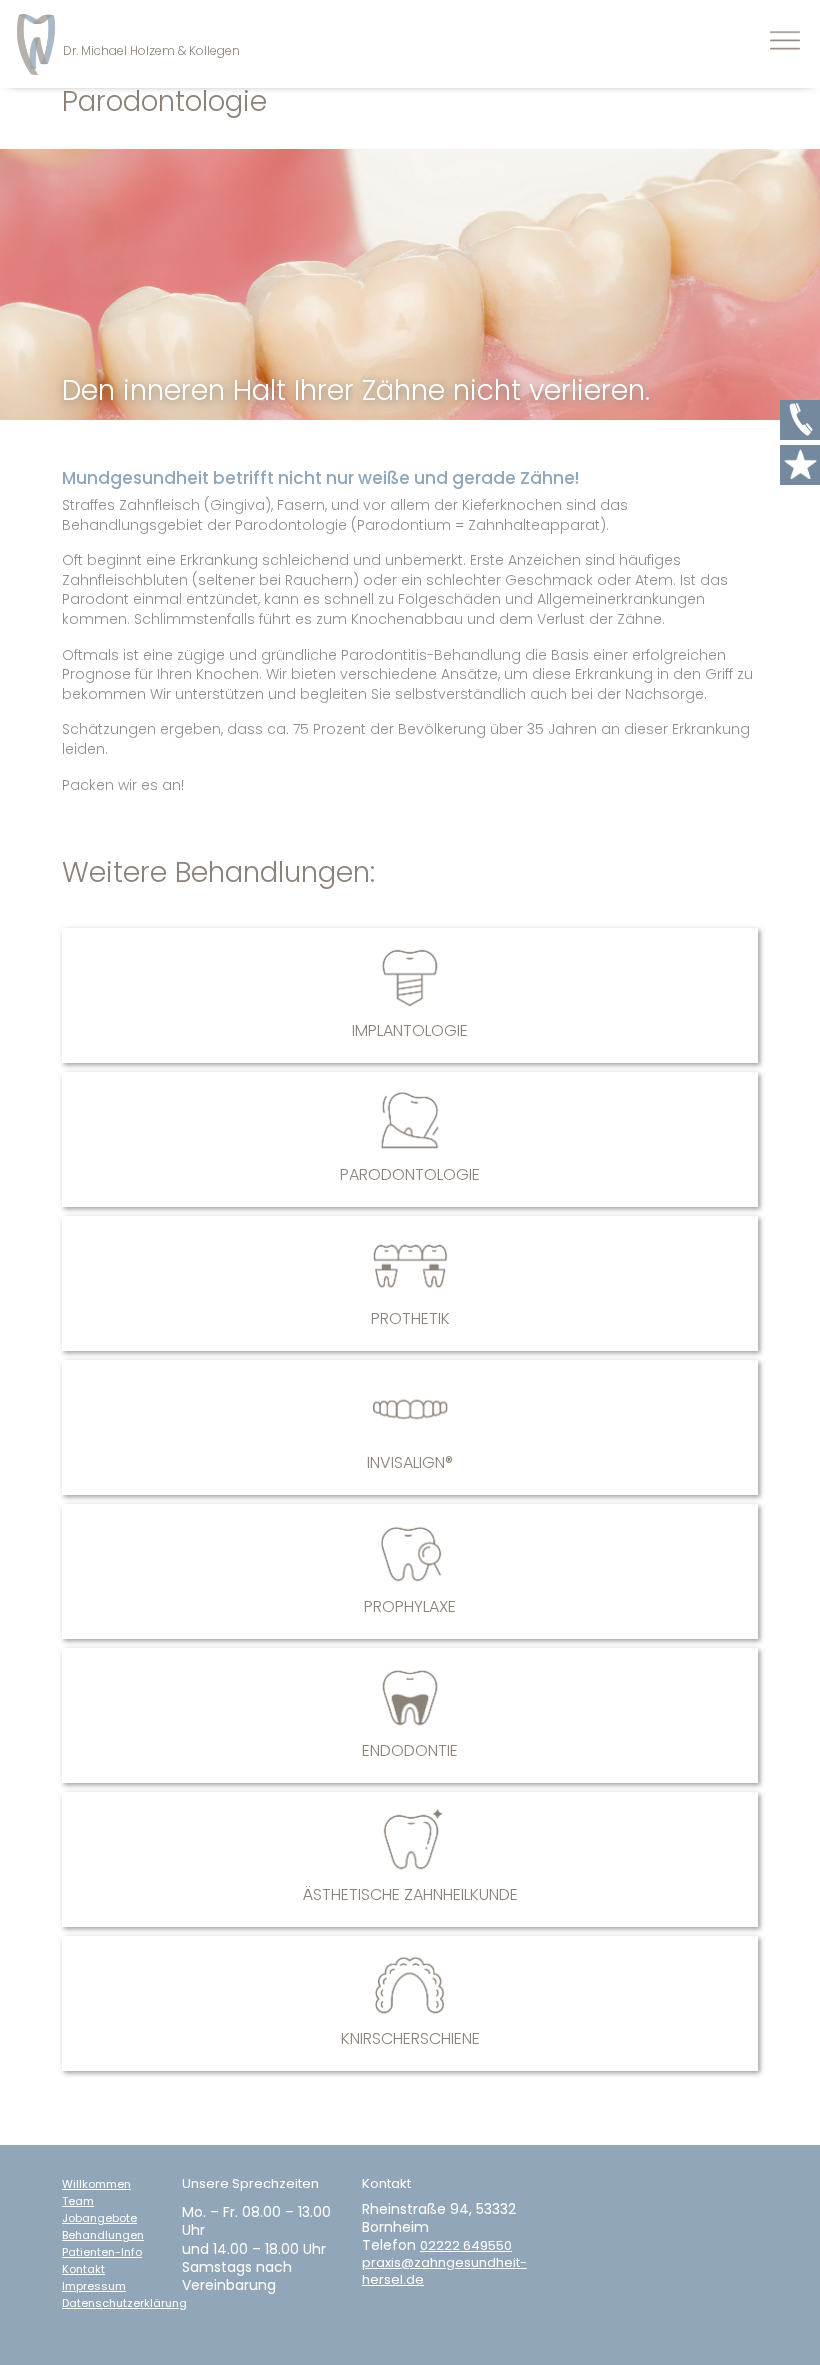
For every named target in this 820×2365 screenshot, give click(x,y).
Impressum (94, 2286)
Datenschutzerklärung (124, 2303)
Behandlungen (103, 2235)
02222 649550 (466, 2246)
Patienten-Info (102, 2252)
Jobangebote (99, 2218)
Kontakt (83, 2269)
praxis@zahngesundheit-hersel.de (444, 2272)
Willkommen (96, 2184)
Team (78, 2201)
